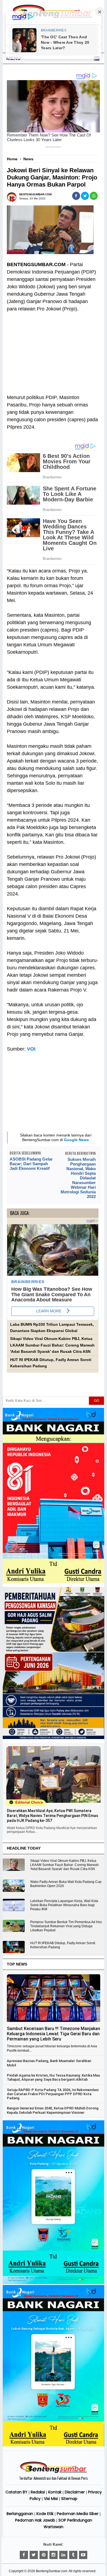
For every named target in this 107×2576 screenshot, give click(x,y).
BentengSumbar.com (52, 2571)
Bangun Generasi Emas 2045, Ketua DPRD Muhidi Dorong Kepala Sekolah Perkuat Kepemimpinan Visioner (53, 2110)
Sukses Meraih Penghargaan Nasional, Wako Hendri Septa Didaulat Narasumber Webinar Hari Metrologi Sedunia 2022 (78, 1178)
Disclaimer (75, 2492)
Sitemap (69, 2499)
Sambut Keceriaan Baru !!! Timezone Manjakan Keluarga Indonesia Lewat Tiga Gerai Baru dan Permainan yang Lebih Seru (54, 2034)
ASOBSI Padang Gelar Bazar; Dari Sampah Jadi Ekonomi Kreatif (31, 1164)
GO (97, 1401)
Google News (76, 1140)
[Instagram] (54, 2555)
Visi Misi (51, 2499)
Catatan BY (16, 2492)
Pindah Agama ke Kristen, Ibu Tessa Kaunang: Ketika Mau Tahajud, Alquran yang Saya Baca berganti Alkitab (53, 2077)
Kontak (55, 2492)
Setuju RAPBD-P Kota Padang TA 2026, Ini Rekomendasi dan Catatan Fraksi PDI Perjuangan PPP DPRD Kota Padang (53, 2094)
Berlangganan (20, 2514)
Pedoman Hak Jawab (35, 2520)
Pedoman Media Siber (78, 2514)
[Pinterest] (44, 2555)
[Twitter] (34, 2555)
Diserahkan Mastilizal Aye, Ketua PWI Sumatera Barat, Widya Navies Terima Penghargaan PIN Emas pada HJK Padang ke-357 (53, 1816)
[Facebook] (24, 2555)
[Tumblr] (73, 2555)
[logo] (54, 2472)
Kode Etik (45, 2514)
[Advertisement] (53, 350)
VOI (31, 1049)
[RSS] (83, 2555)
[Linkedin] (63, 2555)
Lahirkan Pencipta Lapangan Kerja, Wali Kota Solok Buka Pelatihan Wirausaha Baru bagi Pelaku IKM (64, 1905)
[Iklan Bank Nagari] (54, 2283)
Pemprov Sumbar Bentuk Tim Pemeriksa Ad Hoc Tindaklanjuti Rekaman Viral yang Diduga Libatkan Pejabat (66, 1926)
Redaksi (38, 2492)
